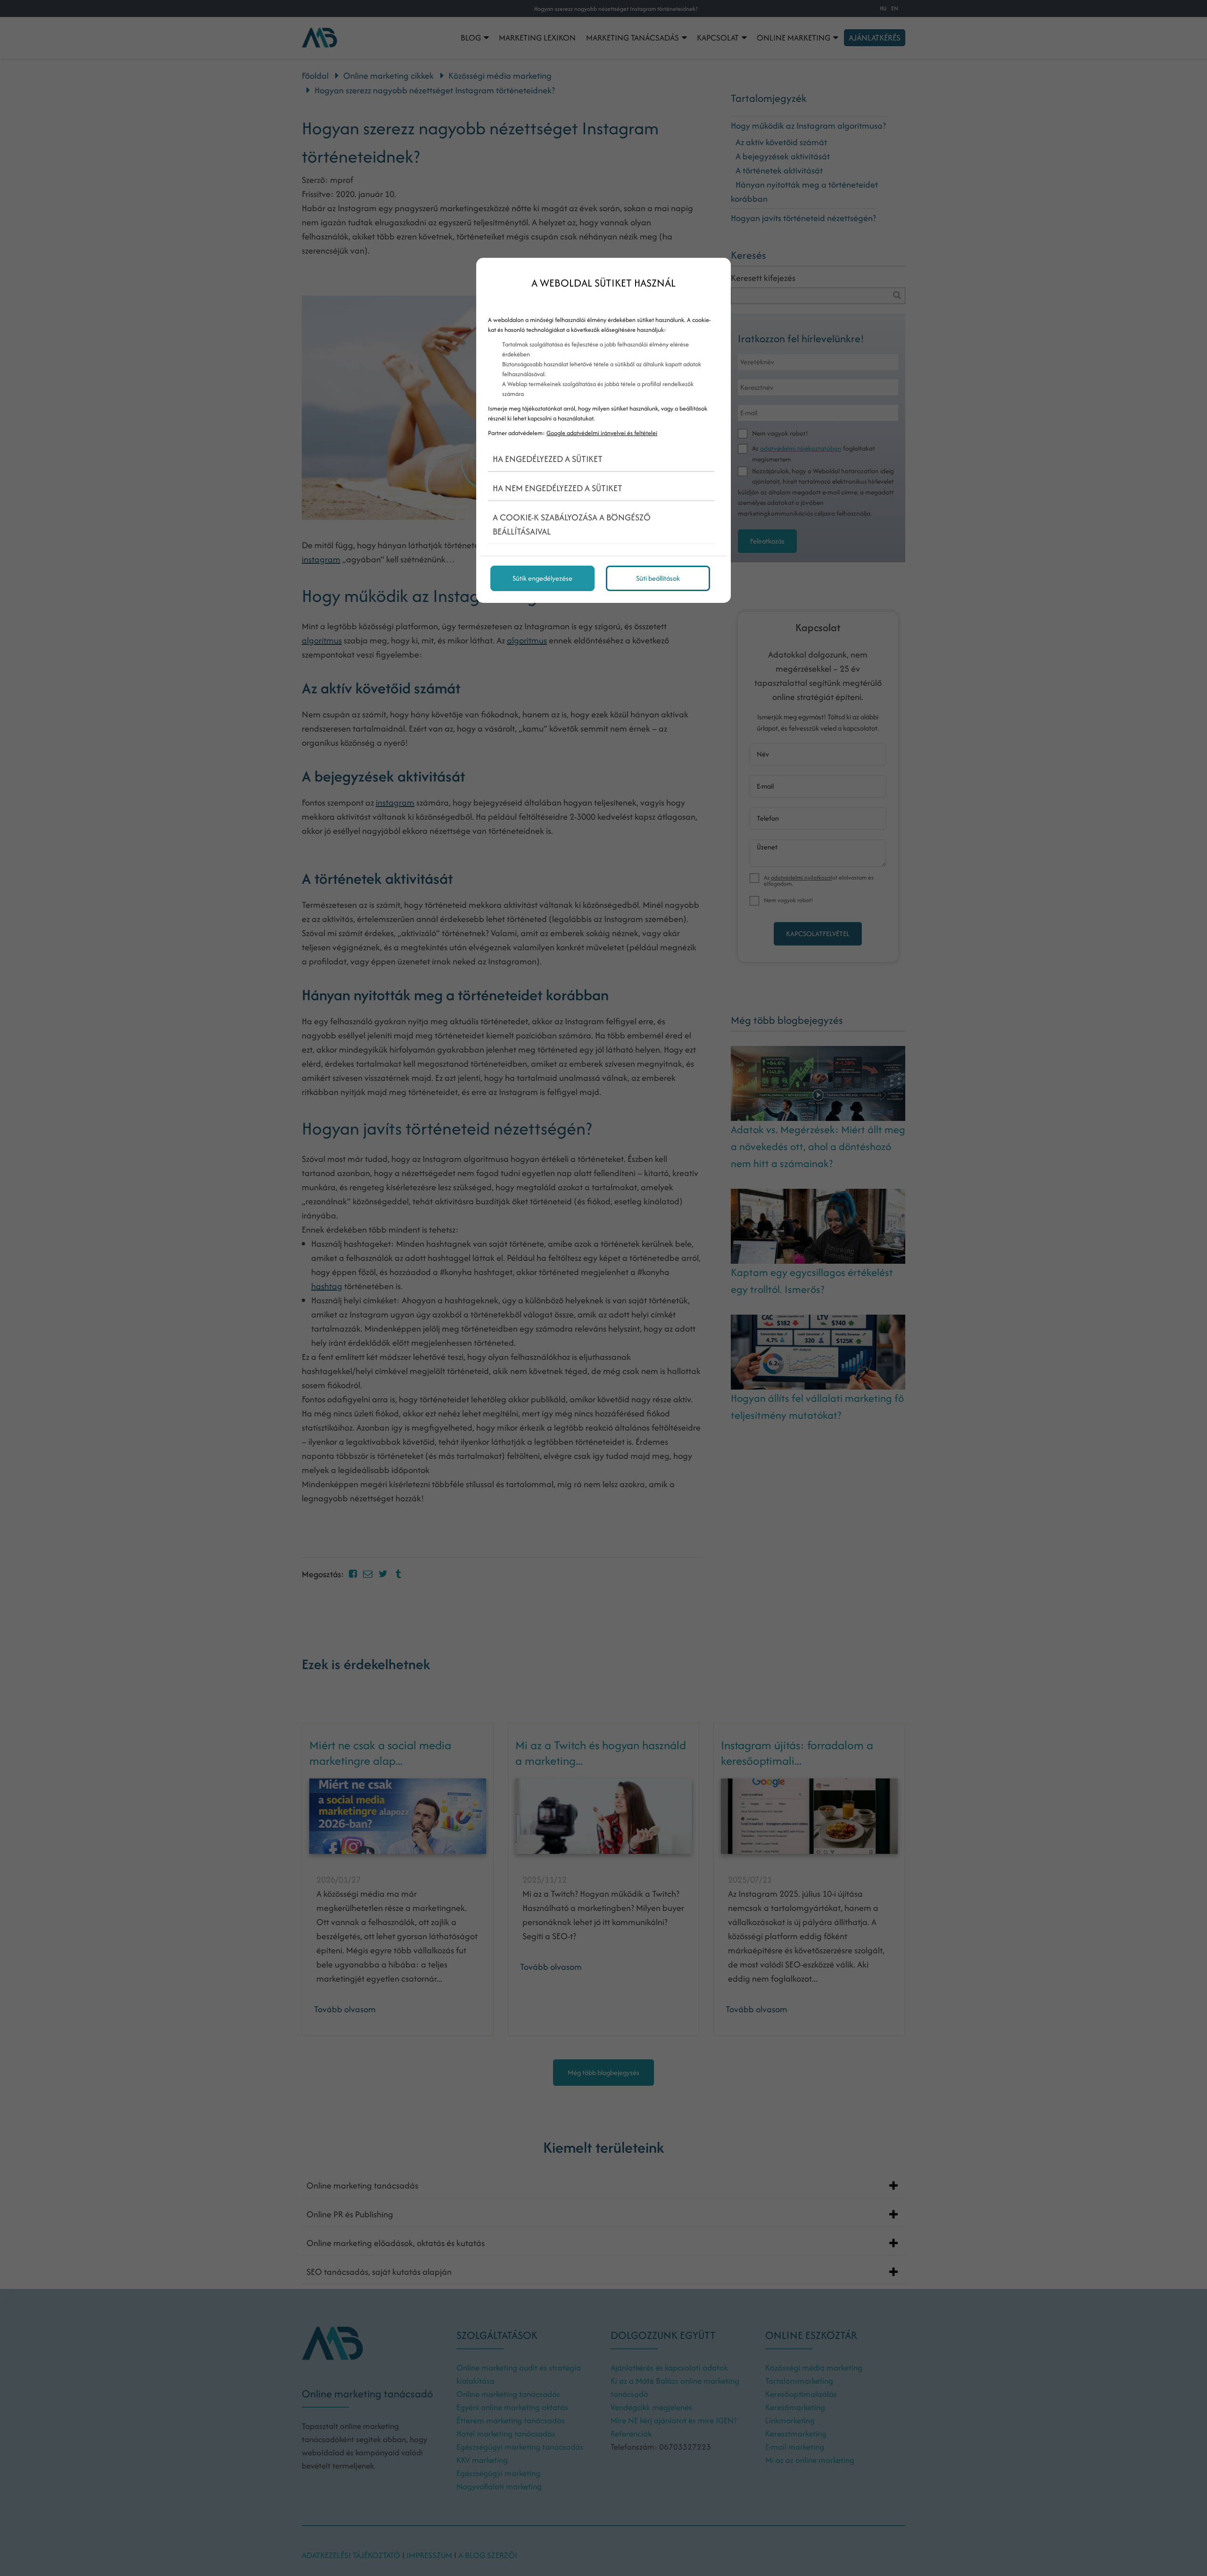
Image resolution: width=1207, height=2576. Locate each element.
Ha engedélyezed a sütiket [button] (548, 459)
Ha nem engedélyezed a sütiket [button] (558, 488)
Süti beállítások (658, 578)
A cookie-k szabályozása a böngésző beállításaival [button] (572, 524)
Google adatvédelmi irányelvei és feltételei (602, 433)
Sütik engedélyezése (542, 578)
